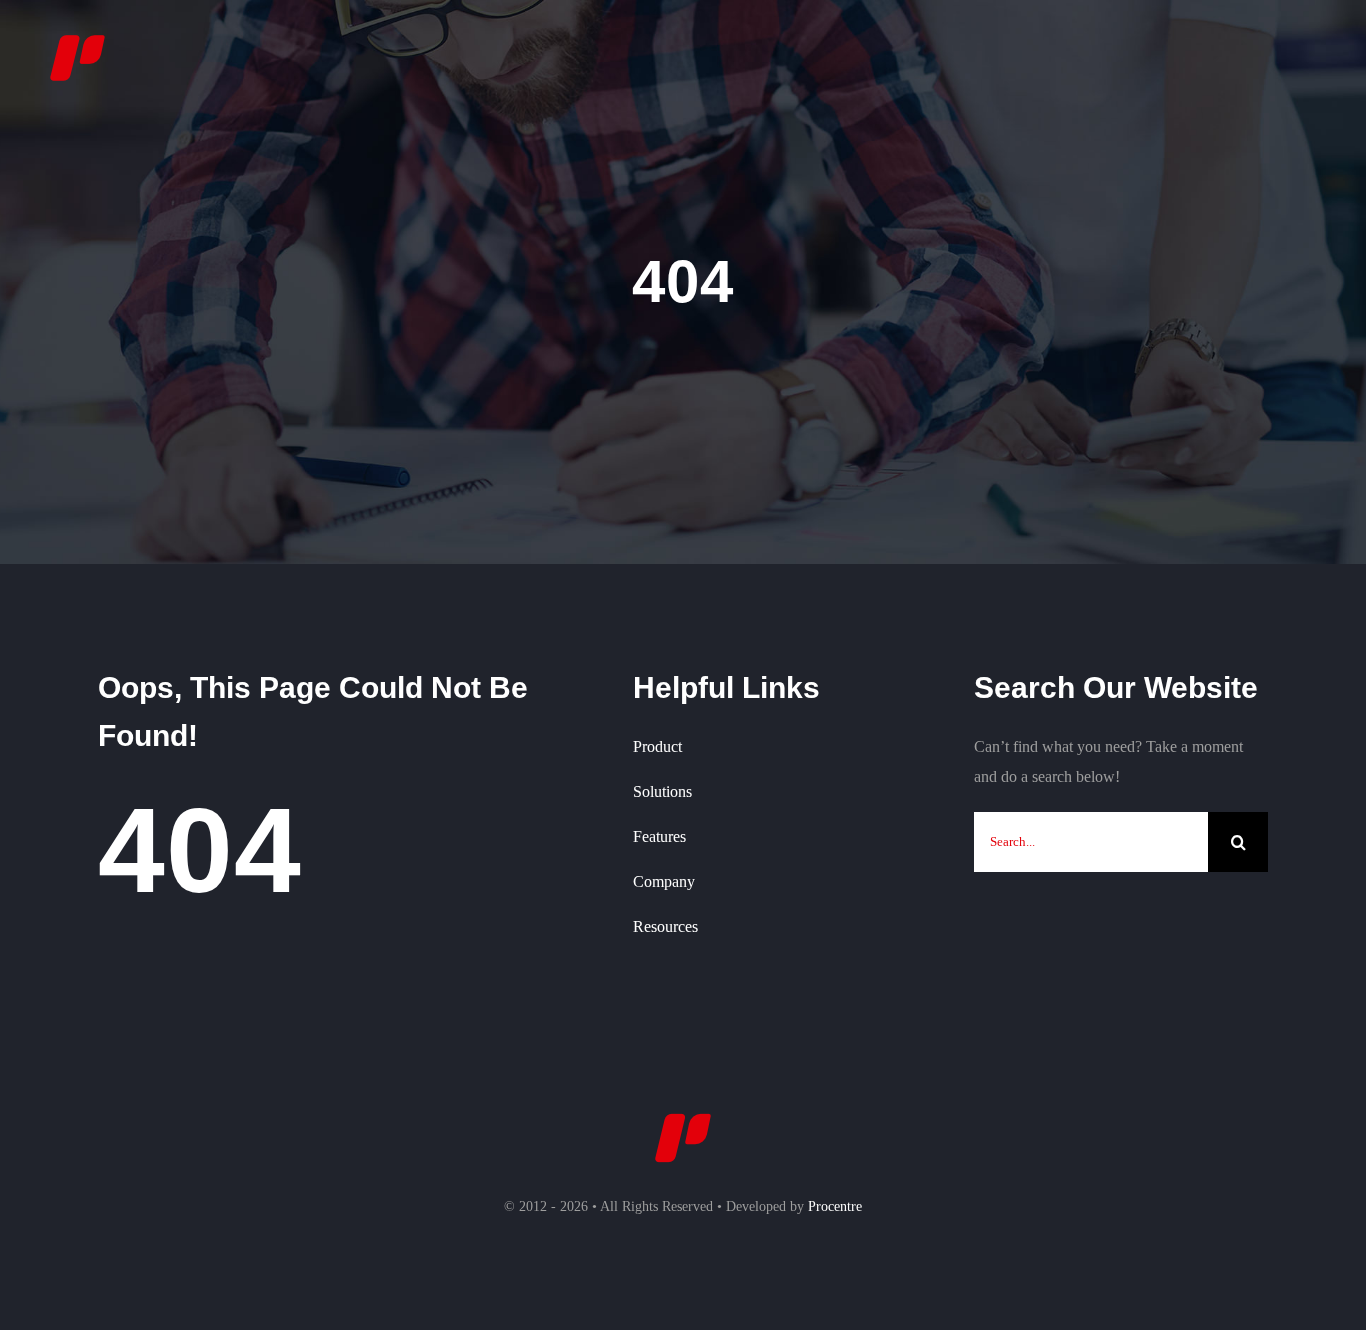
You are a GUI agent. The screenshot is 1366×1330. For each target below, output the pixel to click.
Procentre (835, 1206)
